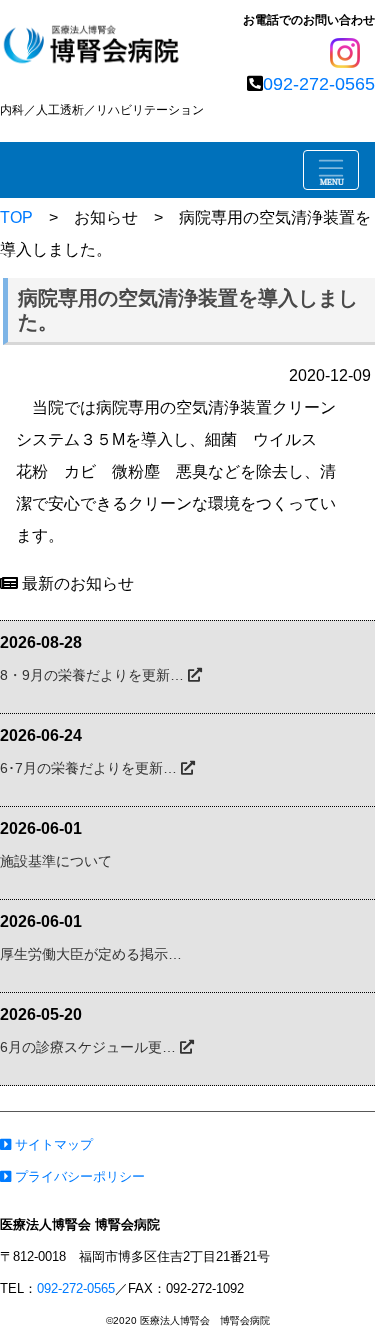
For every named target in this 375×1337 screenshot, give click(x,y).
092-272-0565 (319, 84)
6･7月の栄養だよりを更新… (90, 768)
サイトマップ (52, 1144)
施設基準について (56, 861)
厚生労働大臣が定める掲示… (91, 954)
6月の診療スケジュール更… (90, 1047)
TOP (16, 217)
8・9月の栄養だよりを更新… (94, 675)
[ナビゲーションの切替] (331, 170)
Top (320, 1290)
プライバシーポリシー (78, 1176)
